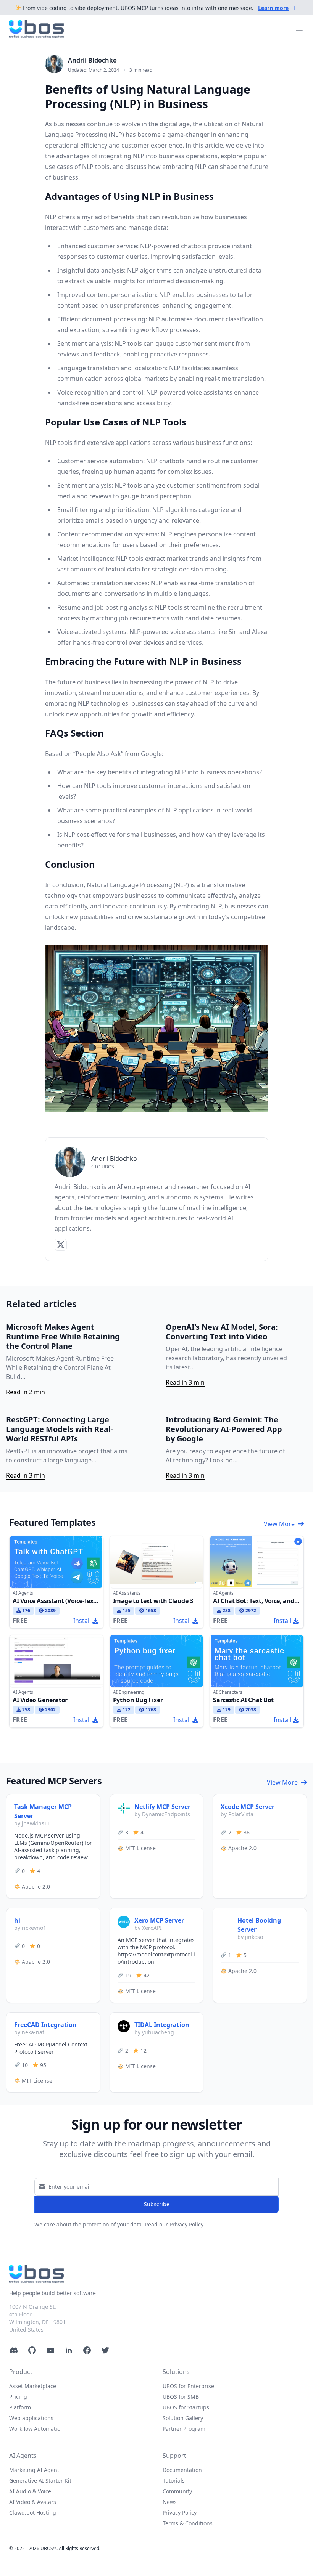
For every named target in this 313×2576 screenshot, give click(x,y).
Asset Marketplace (33, 2386)
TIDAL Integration (162, 2025)
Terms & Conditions (188, 2523)
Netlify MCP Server (162, 1807)
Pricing (18, 2397)
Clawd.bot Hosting (33, 2513)
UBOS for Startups (186, 2407)
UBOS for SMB (181, 2397)
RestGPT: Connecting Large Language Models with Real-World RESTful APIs (60, 1429)
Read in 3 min (185, 1382)
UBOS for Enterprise (188, 2386)
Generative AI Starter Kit (40, 2481)
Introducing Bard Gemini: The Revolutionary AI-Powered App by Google (224, 1429)
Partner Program (184, 2429)
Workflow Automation (36, 2429)
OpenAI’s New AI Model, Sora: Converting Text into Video (222, 1332)
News (170, 2502)
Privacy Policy (180, 2513)
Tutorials (174, 2481)
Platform (20, 2407)
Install (82, 1621)
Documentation (182, 2470)
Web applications (31, 2418)
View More (279, 1524)
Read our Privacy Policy (174, 2224)
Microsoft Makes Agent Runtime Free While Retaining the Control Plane (63, 1336)
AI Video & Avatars (33, 2502)
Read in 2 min (26, 1392)
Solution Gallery (183, 2418)
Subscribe (157, 2204)
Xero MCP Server (159, 1920)
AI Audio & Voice (30, 2491)
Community (177, 2491)
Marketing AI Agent (34, 2470)
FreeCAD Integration (45, 2025)
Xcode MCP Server (248, 1807)
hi (17, 1920)
